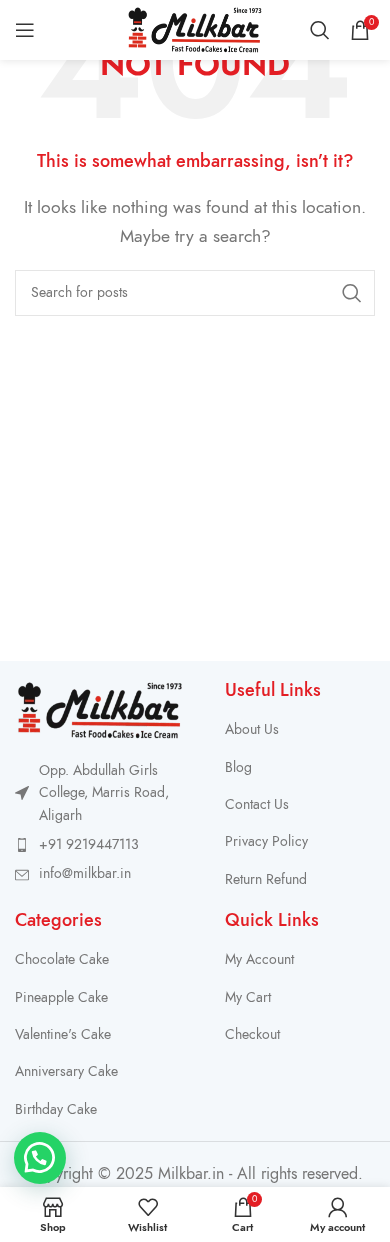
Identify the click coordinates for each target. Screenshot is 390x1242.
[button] (40, 1158)
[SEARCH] (352, 293)
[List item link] (100, 845)
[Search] (320, 30)
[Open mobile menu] (25, 30)
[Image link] (100, 709)
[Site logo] (194, 29)
